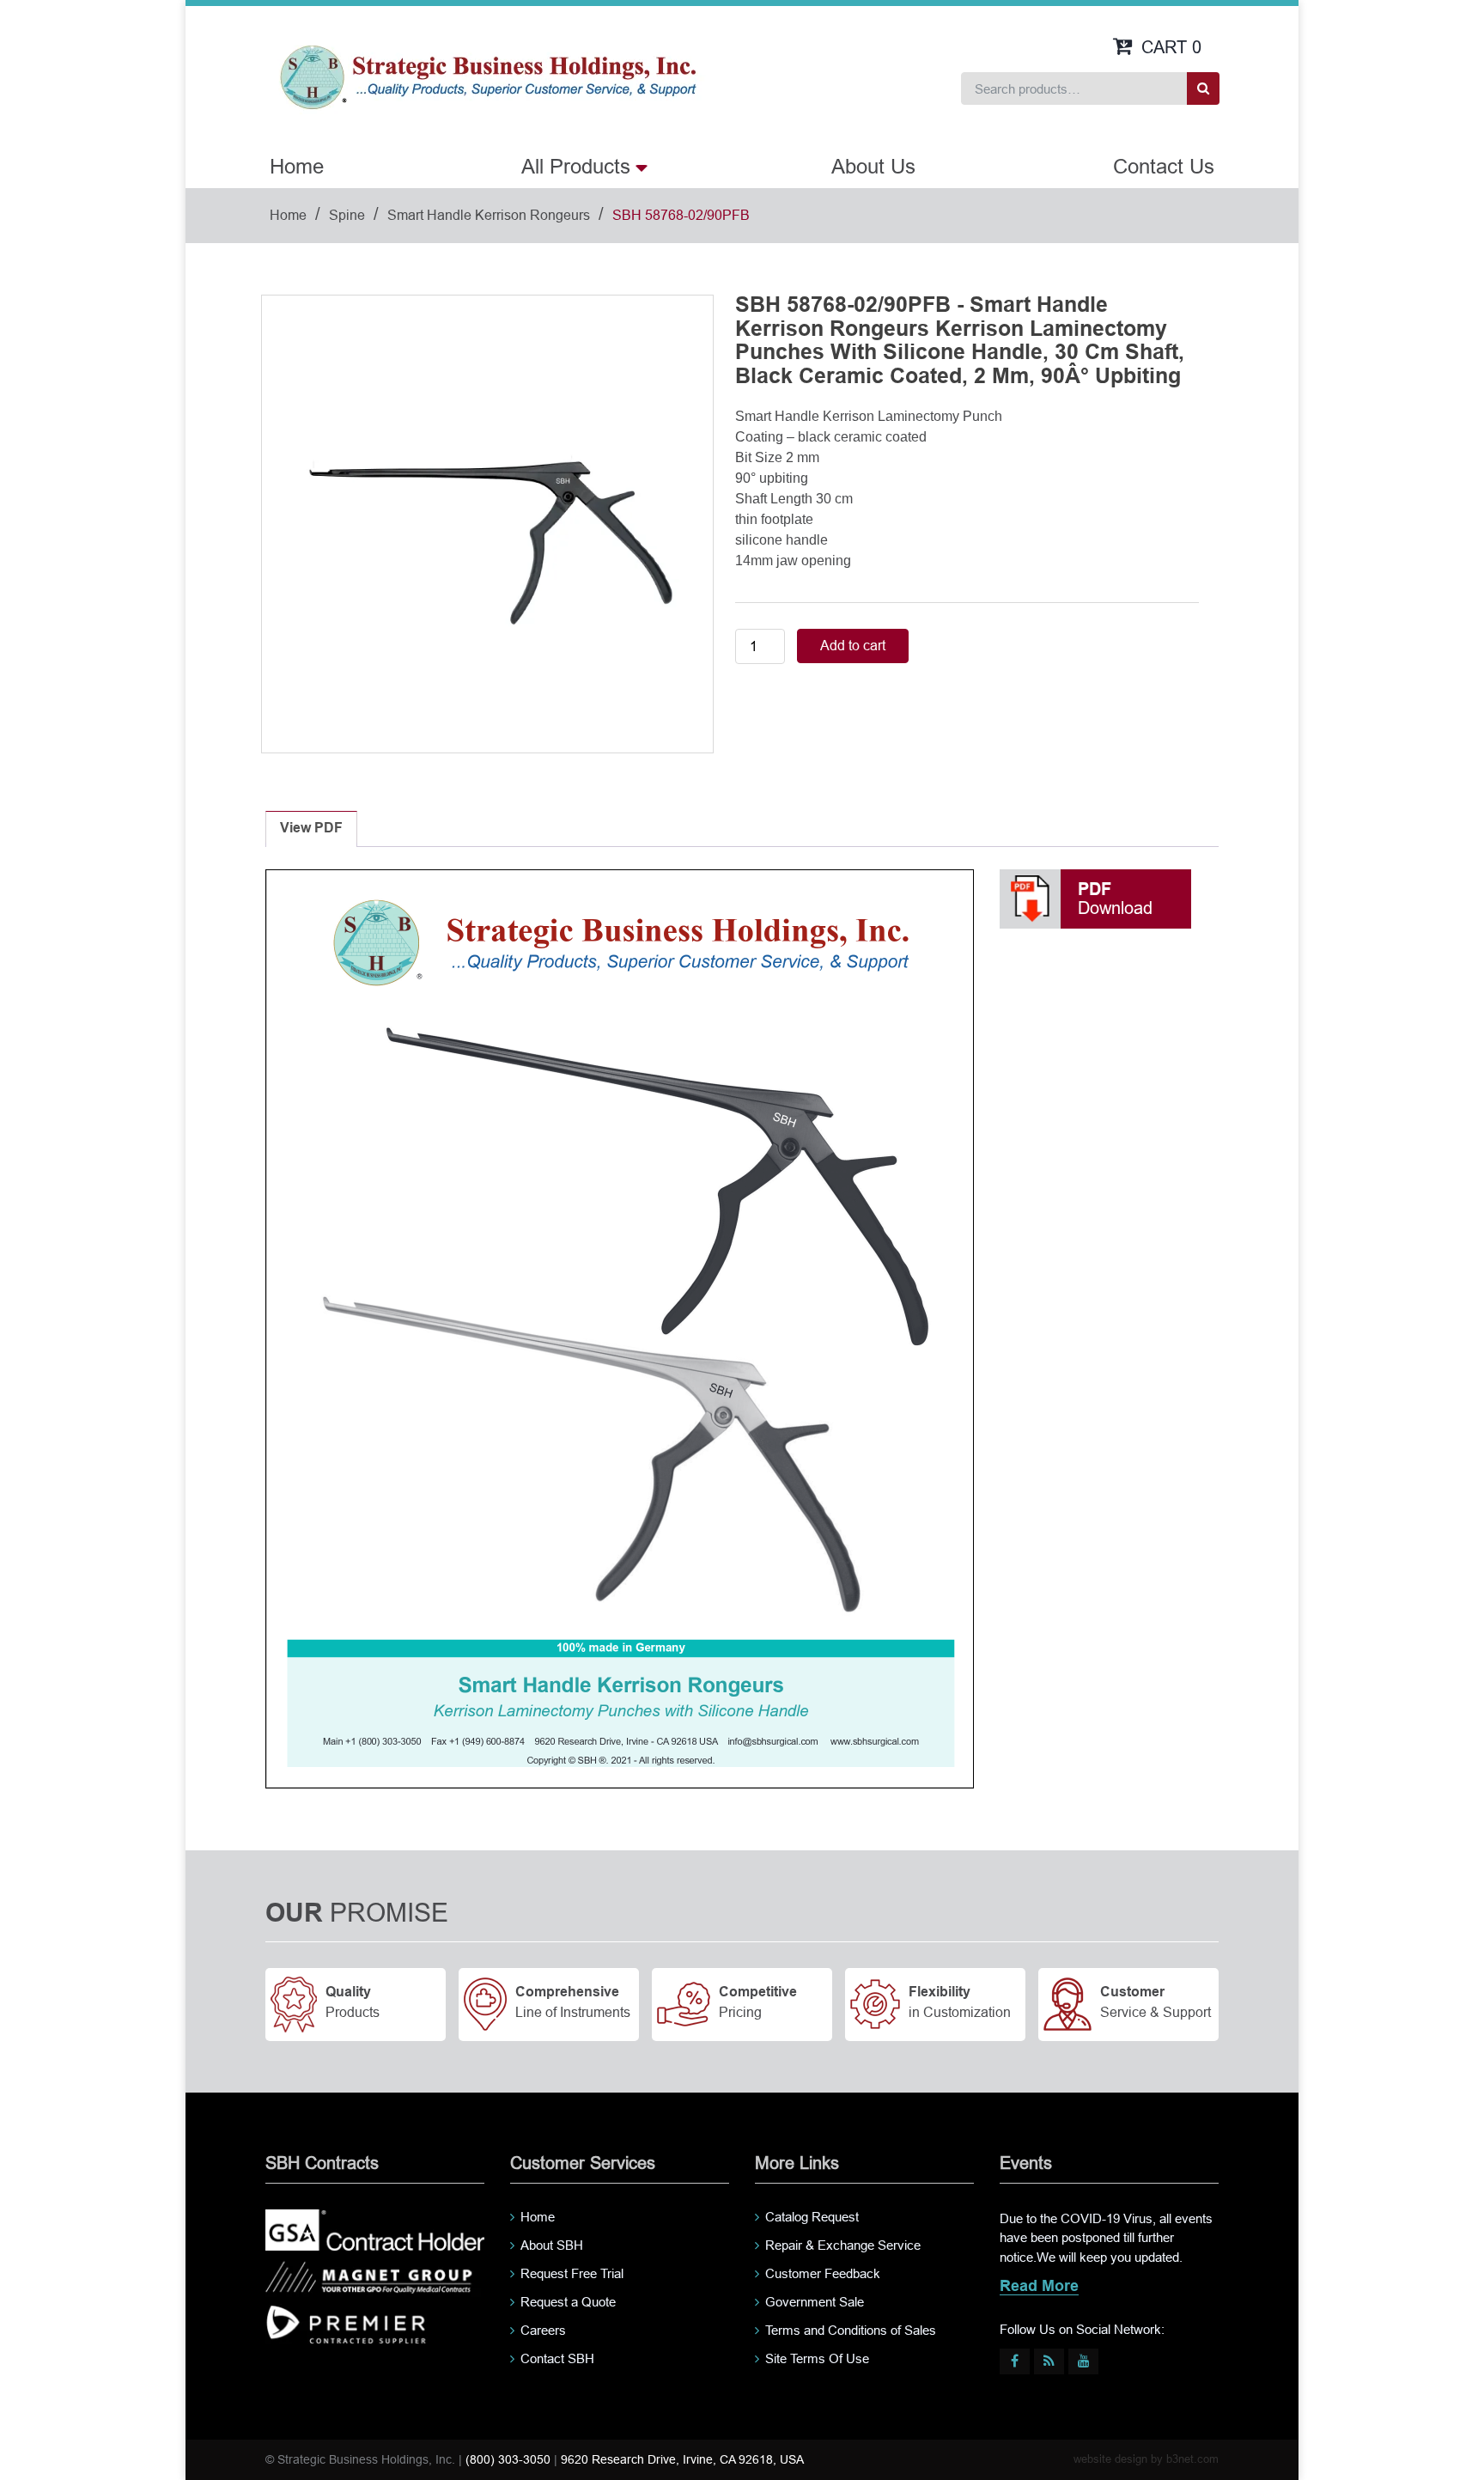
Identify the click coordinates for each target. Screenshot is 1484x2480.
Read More (1039, 2287)
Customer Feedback (823, 2273)
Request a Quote (568, 2302)
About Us (873, 166)
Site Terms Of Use (817, 2358)
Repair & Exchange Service (843, 2245)
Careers (543, 2330)
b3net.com (1192, 2459)
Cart (1171, 47)
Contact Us (1164, 166)
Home (297, 166)
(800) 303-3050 (508, 2459)
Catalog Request (812, 2217)
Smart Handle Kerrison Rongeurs (489, 215)
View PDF (311, 829)
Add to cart (853, 646)
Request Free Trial (572, 2273)
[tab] (311, 829)
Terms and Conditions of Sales (851, 2330)
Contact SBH (557, 2358)
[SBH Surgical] (487, 76)
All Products (576, 166)
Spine (347, 215)
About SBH (552, 2245)
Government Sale (815, 2302)
